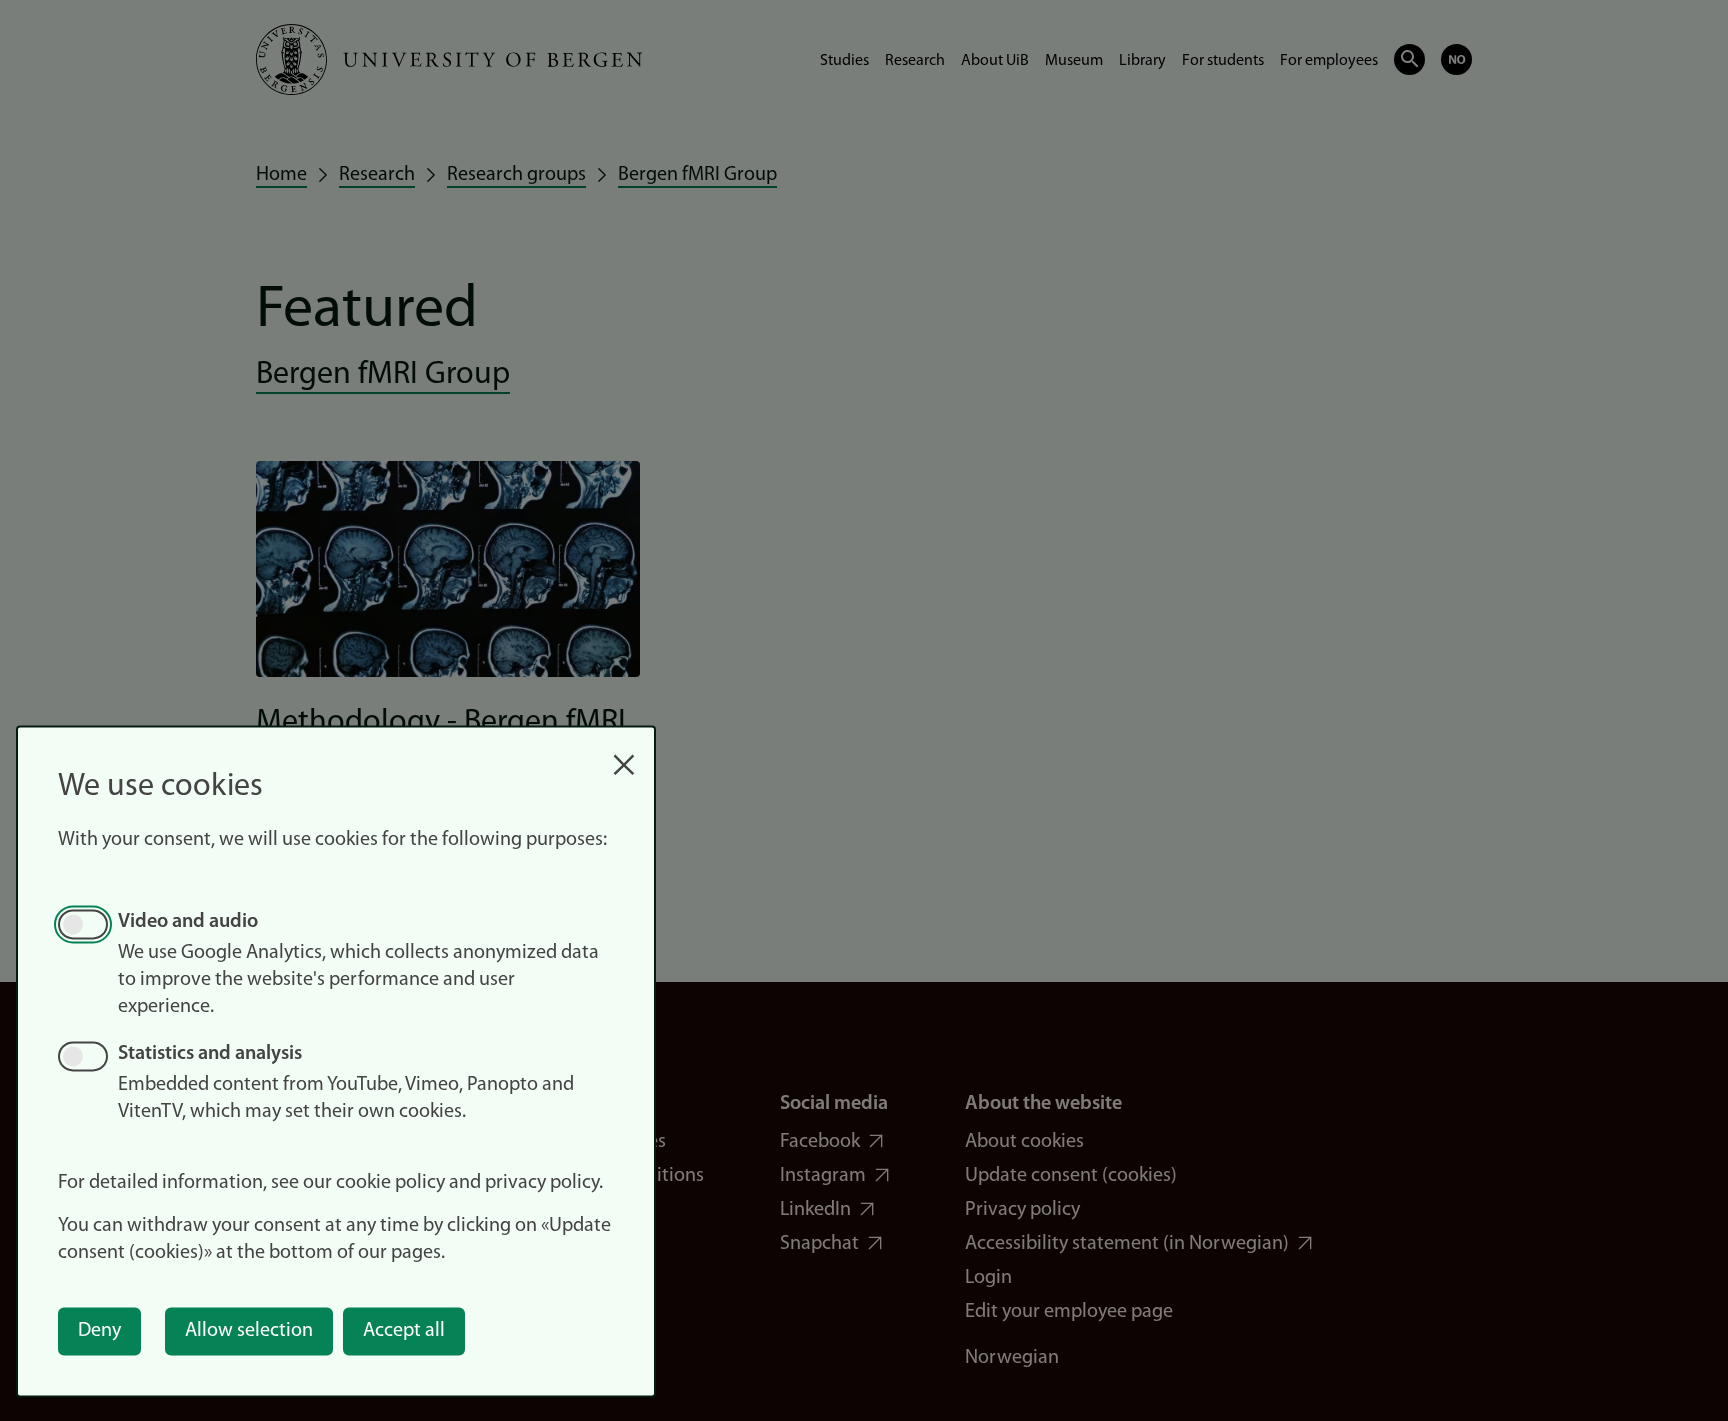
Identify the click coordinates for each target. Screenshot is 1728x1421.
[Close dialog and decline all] (624, 754)
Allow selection (249, 1331)
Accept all (404, 1331)
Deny (99, 1331)
